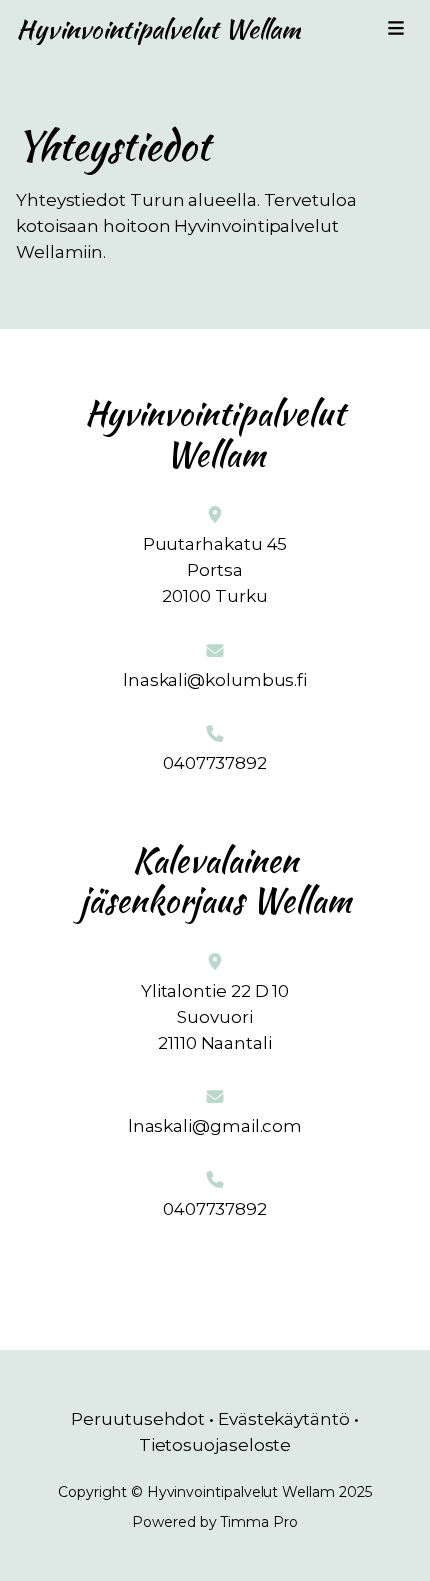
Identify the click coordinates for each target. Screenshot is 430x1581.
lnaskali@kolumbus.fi (215, 680)
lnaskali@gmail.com (215, 1126)
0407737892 (215, 763)
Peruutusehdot (138, 1419)
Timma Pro (258, 1522)
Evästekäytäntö (284, 1419)
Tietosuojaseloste (215, 1445)
